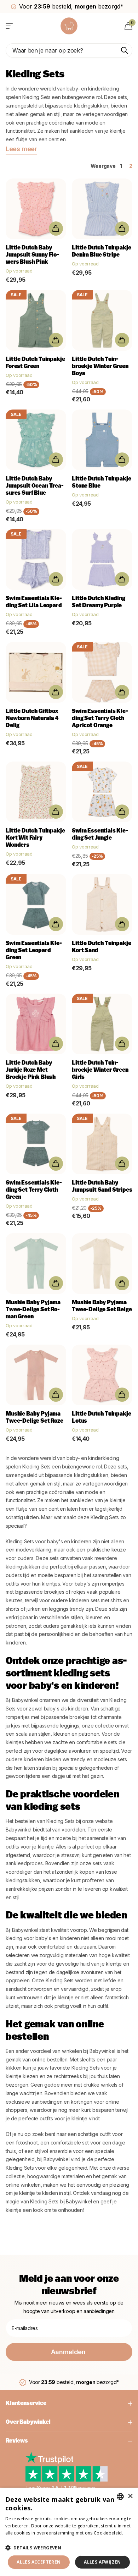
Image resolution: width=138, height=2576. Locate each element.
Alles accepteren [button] (39, 2562)
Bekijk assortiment (10, 26)
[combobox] (120, 2497)
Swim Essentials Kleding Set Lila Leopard (34, 602)
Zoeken (125, 50)
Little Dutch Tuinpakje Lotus (101, 1418)
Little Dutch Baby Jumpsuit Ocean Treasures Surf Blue (35, 486)
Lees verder (18, 2540)
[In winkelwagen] (56, 229)
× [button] (130, 2496)
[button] (69, 2548)
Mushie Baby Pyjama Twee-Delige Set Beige (102, 1306)
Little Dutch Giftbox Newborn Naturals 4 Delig (32, 719)
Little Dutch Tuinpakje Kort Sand (101, 947)
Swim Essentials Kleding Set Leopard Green (34, 951)
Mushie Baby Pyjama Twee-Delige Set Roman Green (33, 1310)
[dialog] (69, 2532)
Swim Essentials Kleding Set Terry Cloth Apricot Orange (100, 719)
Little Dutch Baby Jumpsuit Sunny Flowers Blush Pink (32, 255)
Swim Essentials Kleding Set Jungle (100, 835)
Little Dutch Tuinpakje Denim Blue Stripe (101, 252)
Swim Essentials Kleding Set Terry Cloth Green (34, 1190)
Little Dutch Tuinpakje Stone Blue (101, 483)
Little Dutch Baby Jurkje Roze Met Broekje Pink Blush (31, 1070)
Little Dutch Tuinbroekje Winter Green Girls (100, 1070)
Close (69, 2404)
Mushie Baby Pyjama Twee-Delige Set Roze (34, 1418)
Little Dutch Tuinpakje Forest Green (35, 363)
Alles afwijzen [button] (102, 2562)
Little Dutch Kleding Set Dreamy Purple (99, 602)
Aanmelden (69, 2352)
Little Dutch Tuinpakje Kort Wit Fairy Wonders (35, 838)
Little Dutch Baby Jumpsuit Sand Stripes (102, 1187)
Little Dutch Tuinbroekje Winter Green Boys (100, 367)
